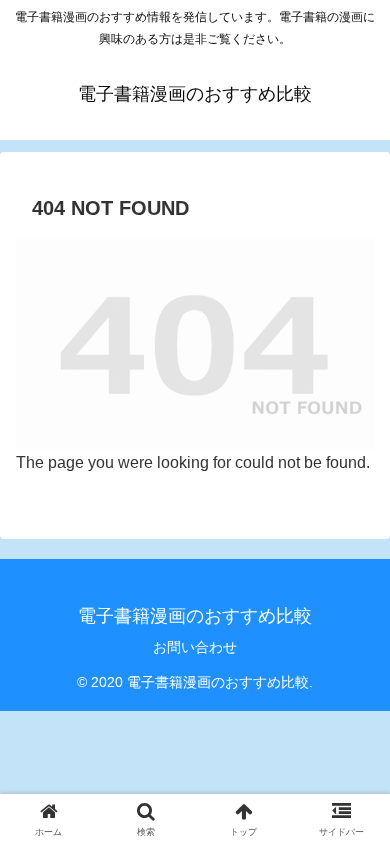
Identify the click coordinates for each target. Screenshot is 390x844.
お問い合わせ (195, 647)
